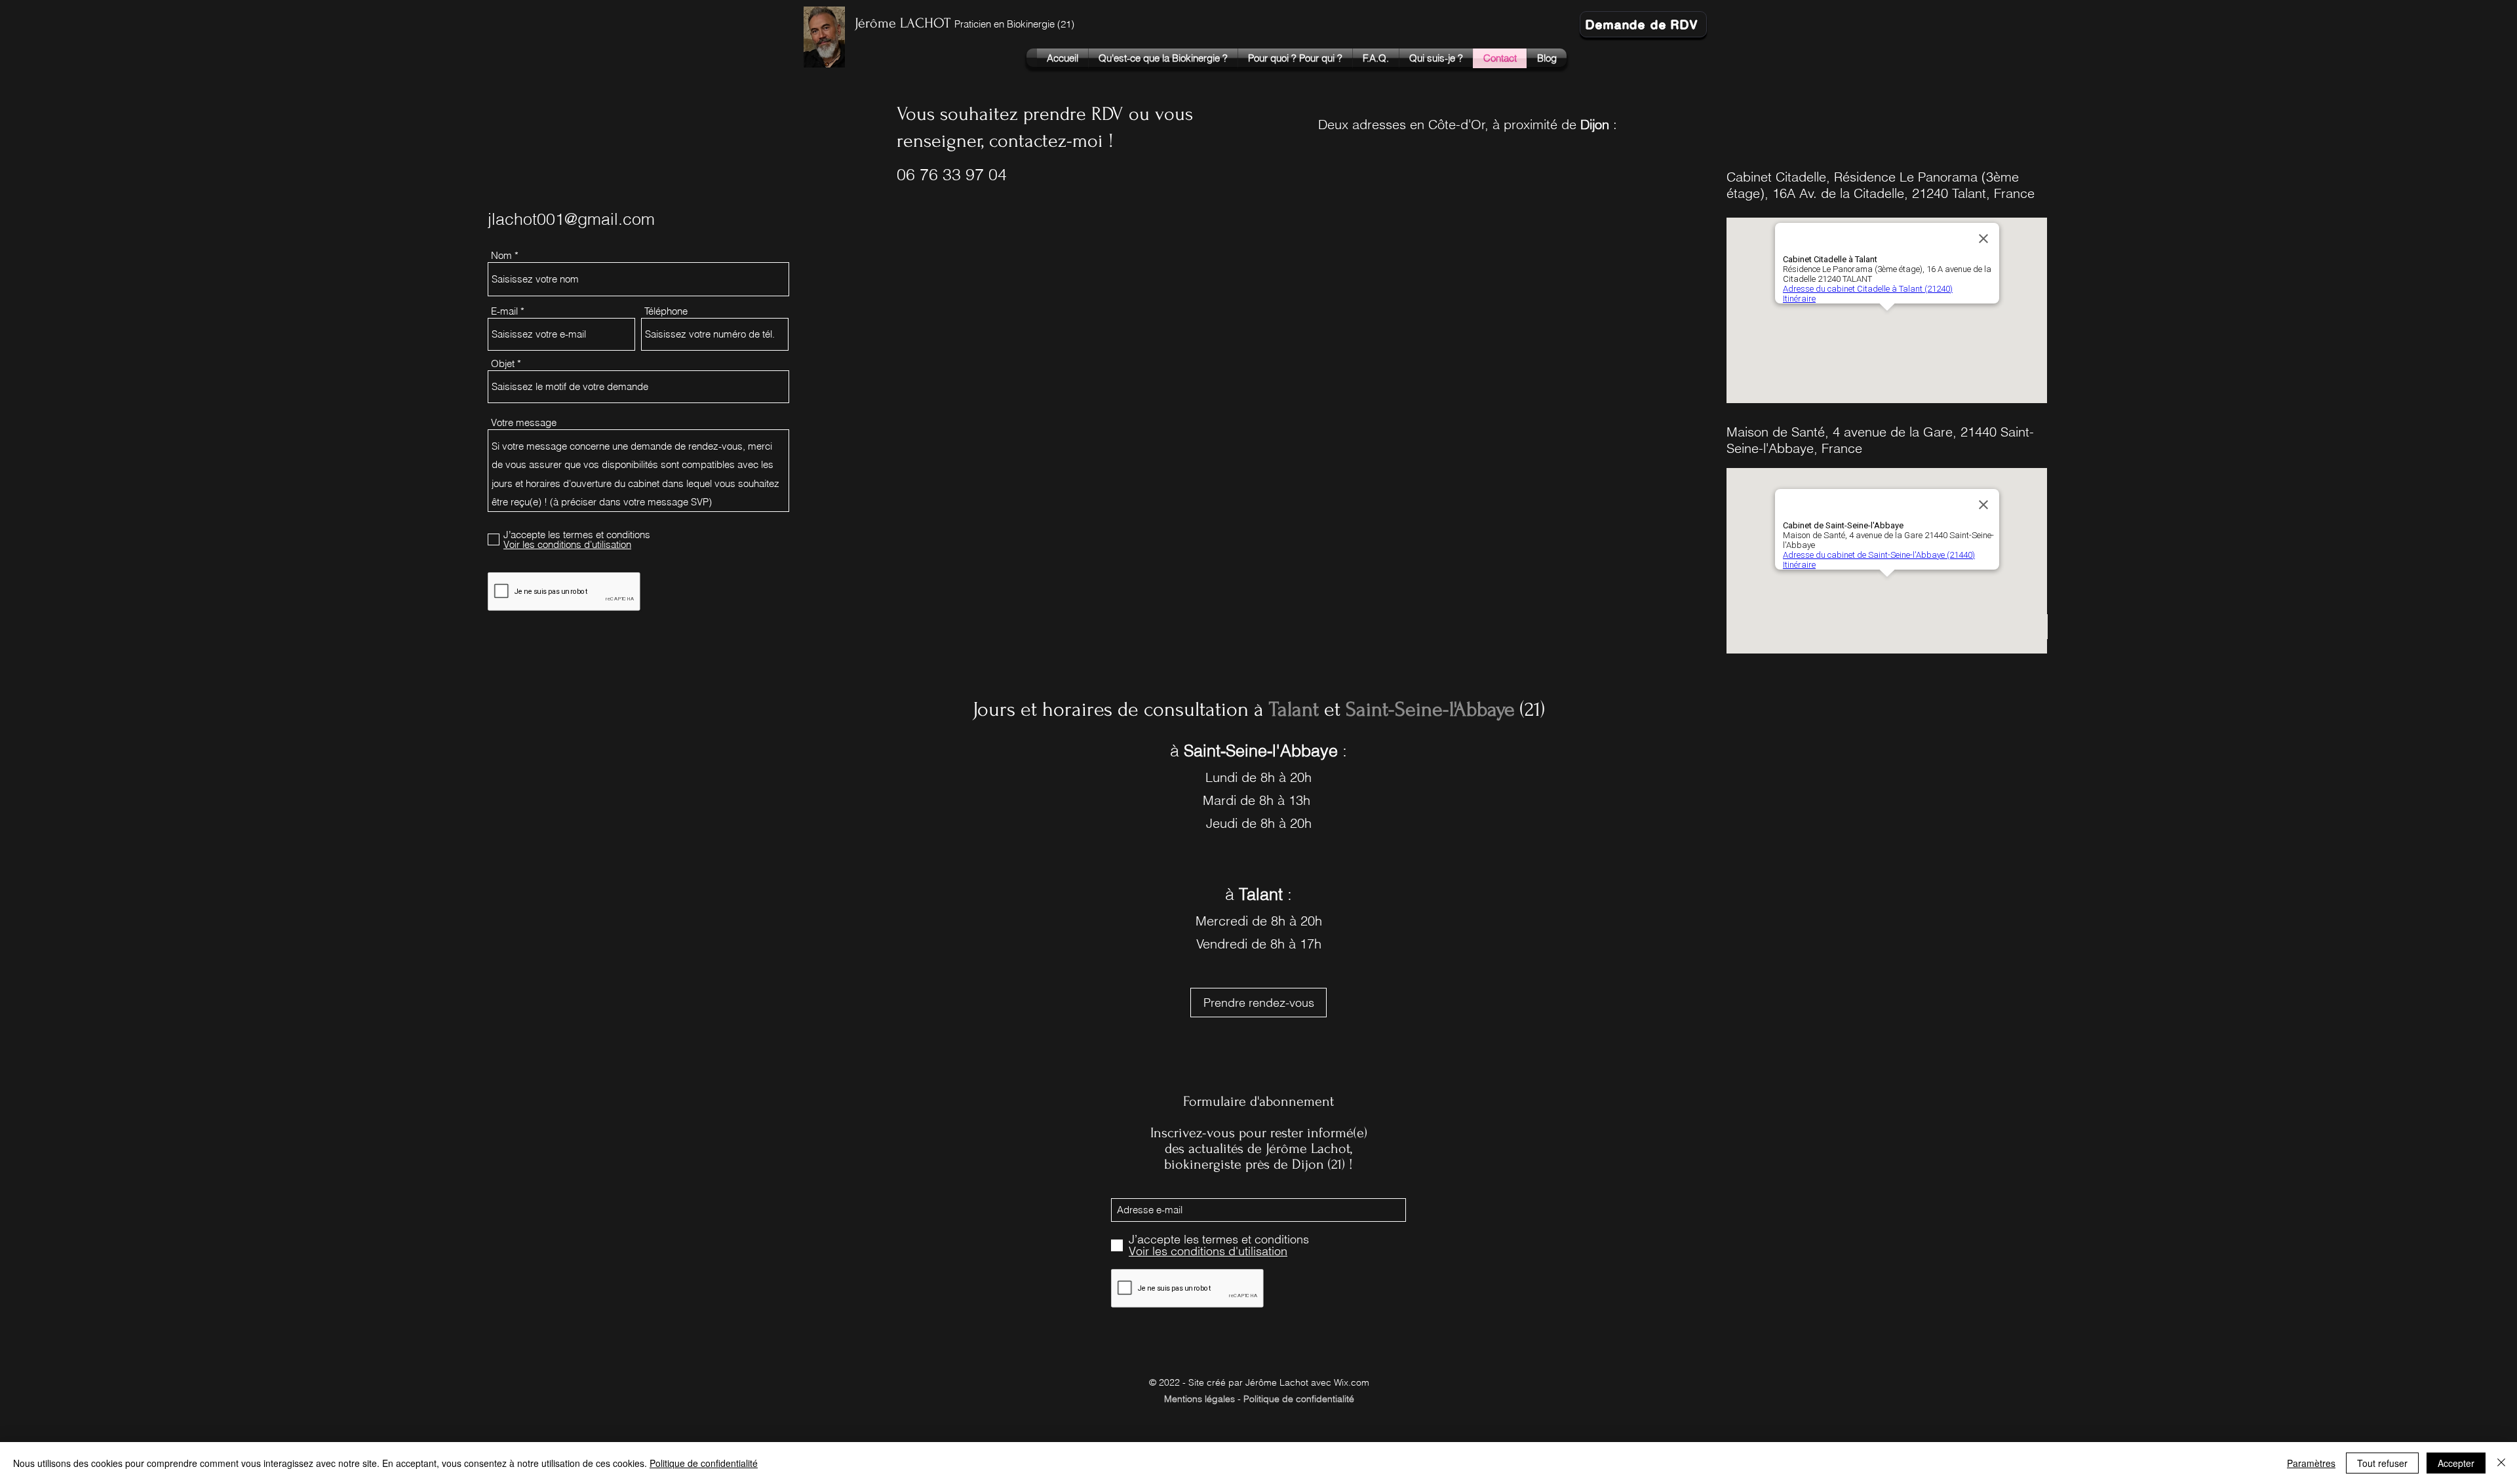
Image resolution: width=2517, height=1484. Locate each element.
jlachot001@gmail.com (571, 219)
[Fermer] (2501, 1463)
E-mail (504, 311)
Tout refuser (2382, 1463)
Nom (501, 255)
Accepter (2456, 1463)
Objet (503, 363)
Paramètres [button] (2311, 1463)
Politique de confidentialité (704, 1463)
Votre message (524, 422)
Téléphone (666, 311)
